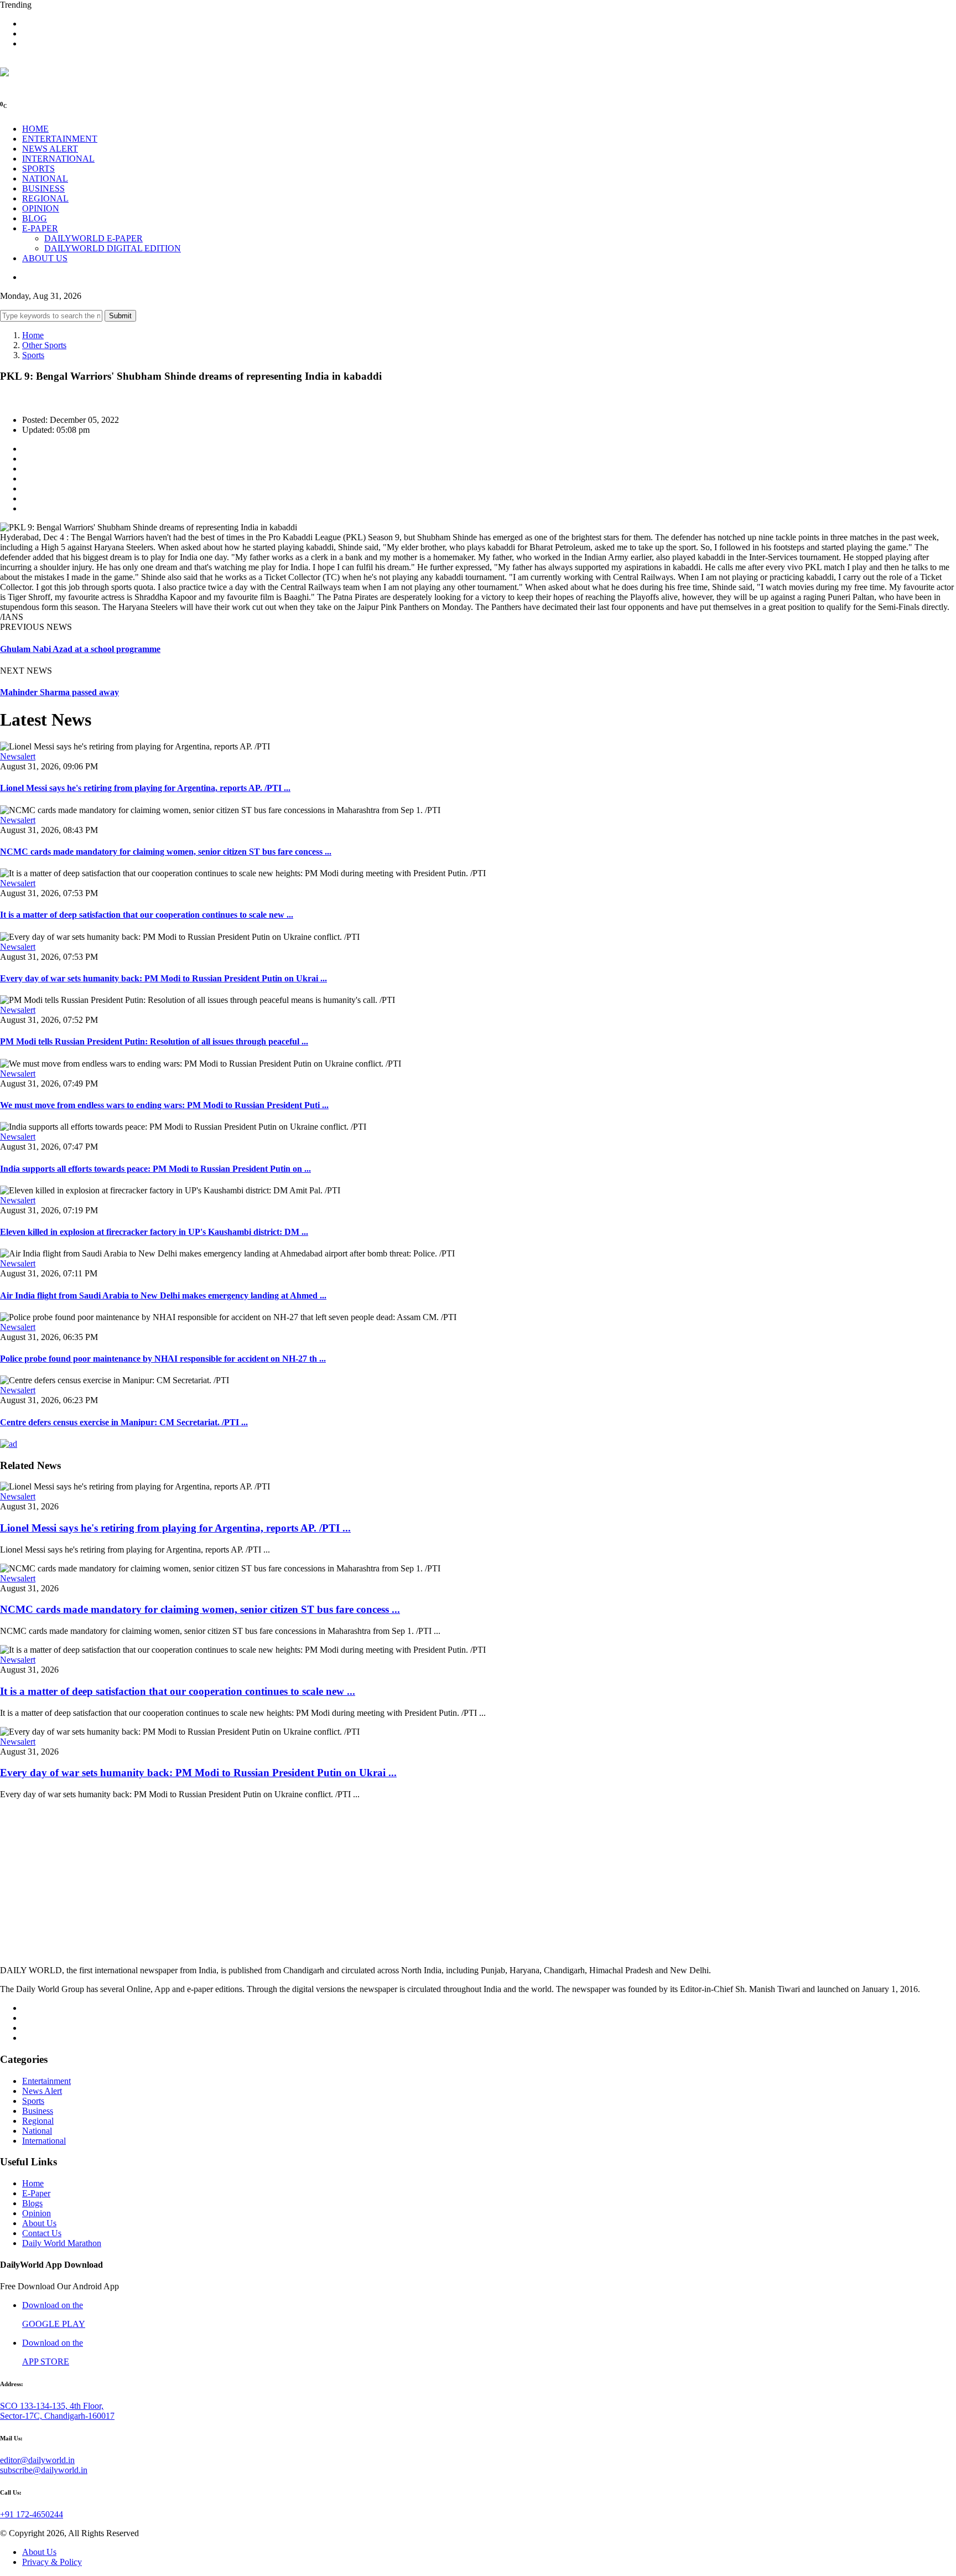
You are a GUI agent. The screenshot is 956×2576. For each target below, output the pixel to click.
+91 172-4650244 (32, 2514)
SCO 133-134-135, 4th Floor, (52, 2406)
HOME (35, 129)
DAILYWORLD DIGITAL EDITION (113, 248)
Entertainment (46, 2081)
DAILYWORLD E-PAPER (93, 238)
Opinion (37, 2213)
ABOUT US (45, 258)
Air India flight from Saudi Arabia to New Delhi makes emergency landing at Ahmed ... (163, 1295)
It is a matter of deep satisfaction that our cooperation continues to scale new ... (147, 915)
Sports (33, 355)
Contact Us (42, 2233)
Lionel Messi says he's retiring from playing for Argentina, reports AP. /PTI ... (145, 788)
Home (33, 335)
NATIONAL (45, 179)
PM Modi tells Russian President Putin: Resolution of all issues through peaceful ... (154, 1041)
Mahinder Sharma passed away (59, 692)
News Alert (42, 2091)
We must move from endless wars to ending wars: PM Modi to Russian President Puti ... (164, 1105)
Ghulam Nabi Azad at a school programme (80, 649)
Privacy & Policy (52, 2562)
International (44, 2141)
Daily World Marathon (62, 2243)
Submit (120, 316)
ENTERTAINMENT (60, 139)
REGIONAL (45, 198)
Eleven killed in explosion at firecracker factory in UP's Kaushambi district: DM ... (154, 1232)
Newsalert (18, 756)
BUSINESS (43, 188)
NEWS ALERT (50, 149)
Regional (38, 2121)
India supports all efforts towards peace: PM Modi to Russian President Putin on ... (155, 1169)
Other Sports (44, 345)
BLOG (35, 218)
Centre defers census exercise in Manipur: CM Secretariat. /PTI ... (124, 1422)
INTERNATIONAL (58, 159)
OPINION (41, 208)
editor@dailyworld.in (37, 2460)
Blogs (32, 2203)
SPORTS (38, 169)
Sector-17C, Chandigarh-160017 (57, 2416)
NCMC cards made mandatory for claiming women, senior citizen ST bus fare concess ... (166, 852)
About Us (39, 2223)
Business (38, 2111)
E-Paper (36, 2193)
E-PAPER (40, 228)
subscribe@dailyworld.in (44, 2470)
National (37, 2131)
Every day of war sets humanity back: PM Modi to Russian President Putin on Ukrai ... (163, 978)
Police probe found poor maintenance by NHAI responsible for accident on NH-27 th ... (163, 1359)
